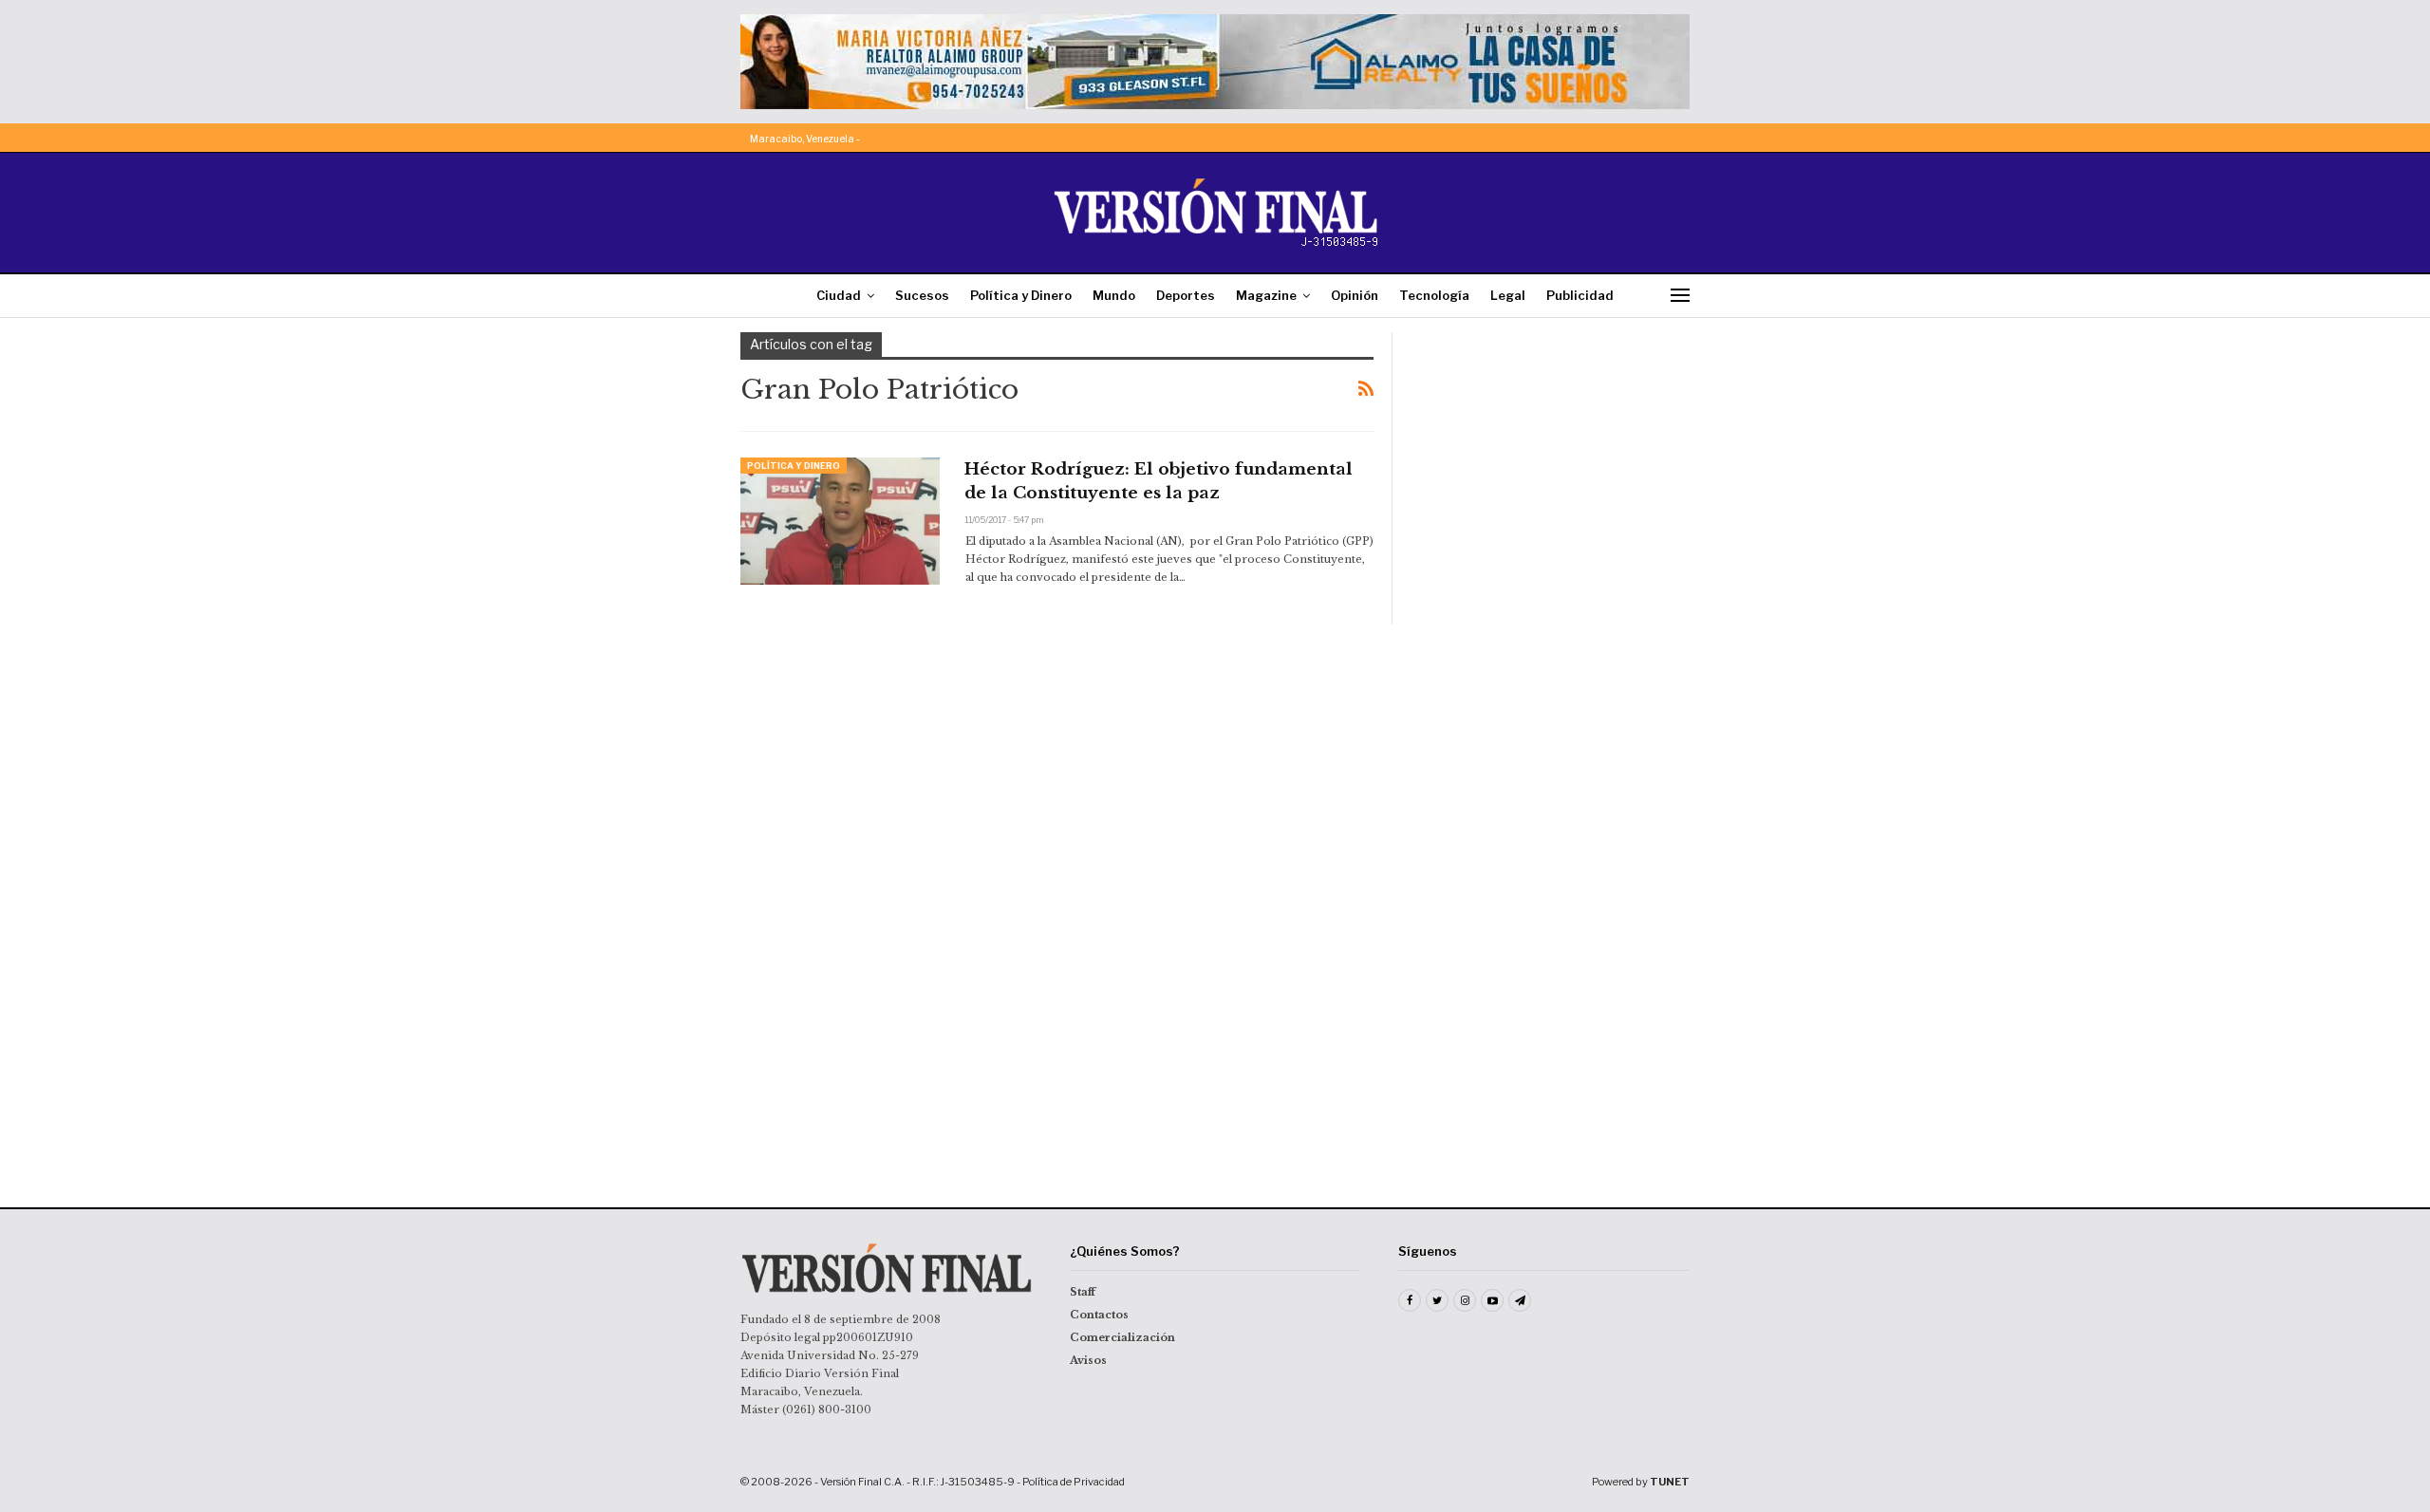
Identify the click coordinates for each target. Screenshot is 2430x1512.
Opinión (1355, 295)
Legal (1508, 295)
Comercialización (1122, 1337)
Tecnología (1434, 295)
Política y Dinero (1021, 295)
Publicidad (1580, 295)
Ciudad (839, 295)
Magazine (1266, 295)
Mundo (1114, 295)
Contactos (1099, 1315)
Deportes (1186, 295)
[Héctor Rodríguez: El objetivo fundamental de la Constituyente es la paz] (840, 521)
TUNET (1670, 1482)
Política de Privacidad (1074, 1482)
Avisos (1088, 1360)
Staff (1083, 1292)
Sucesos (922, 295)
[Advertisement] (1554, 451)
